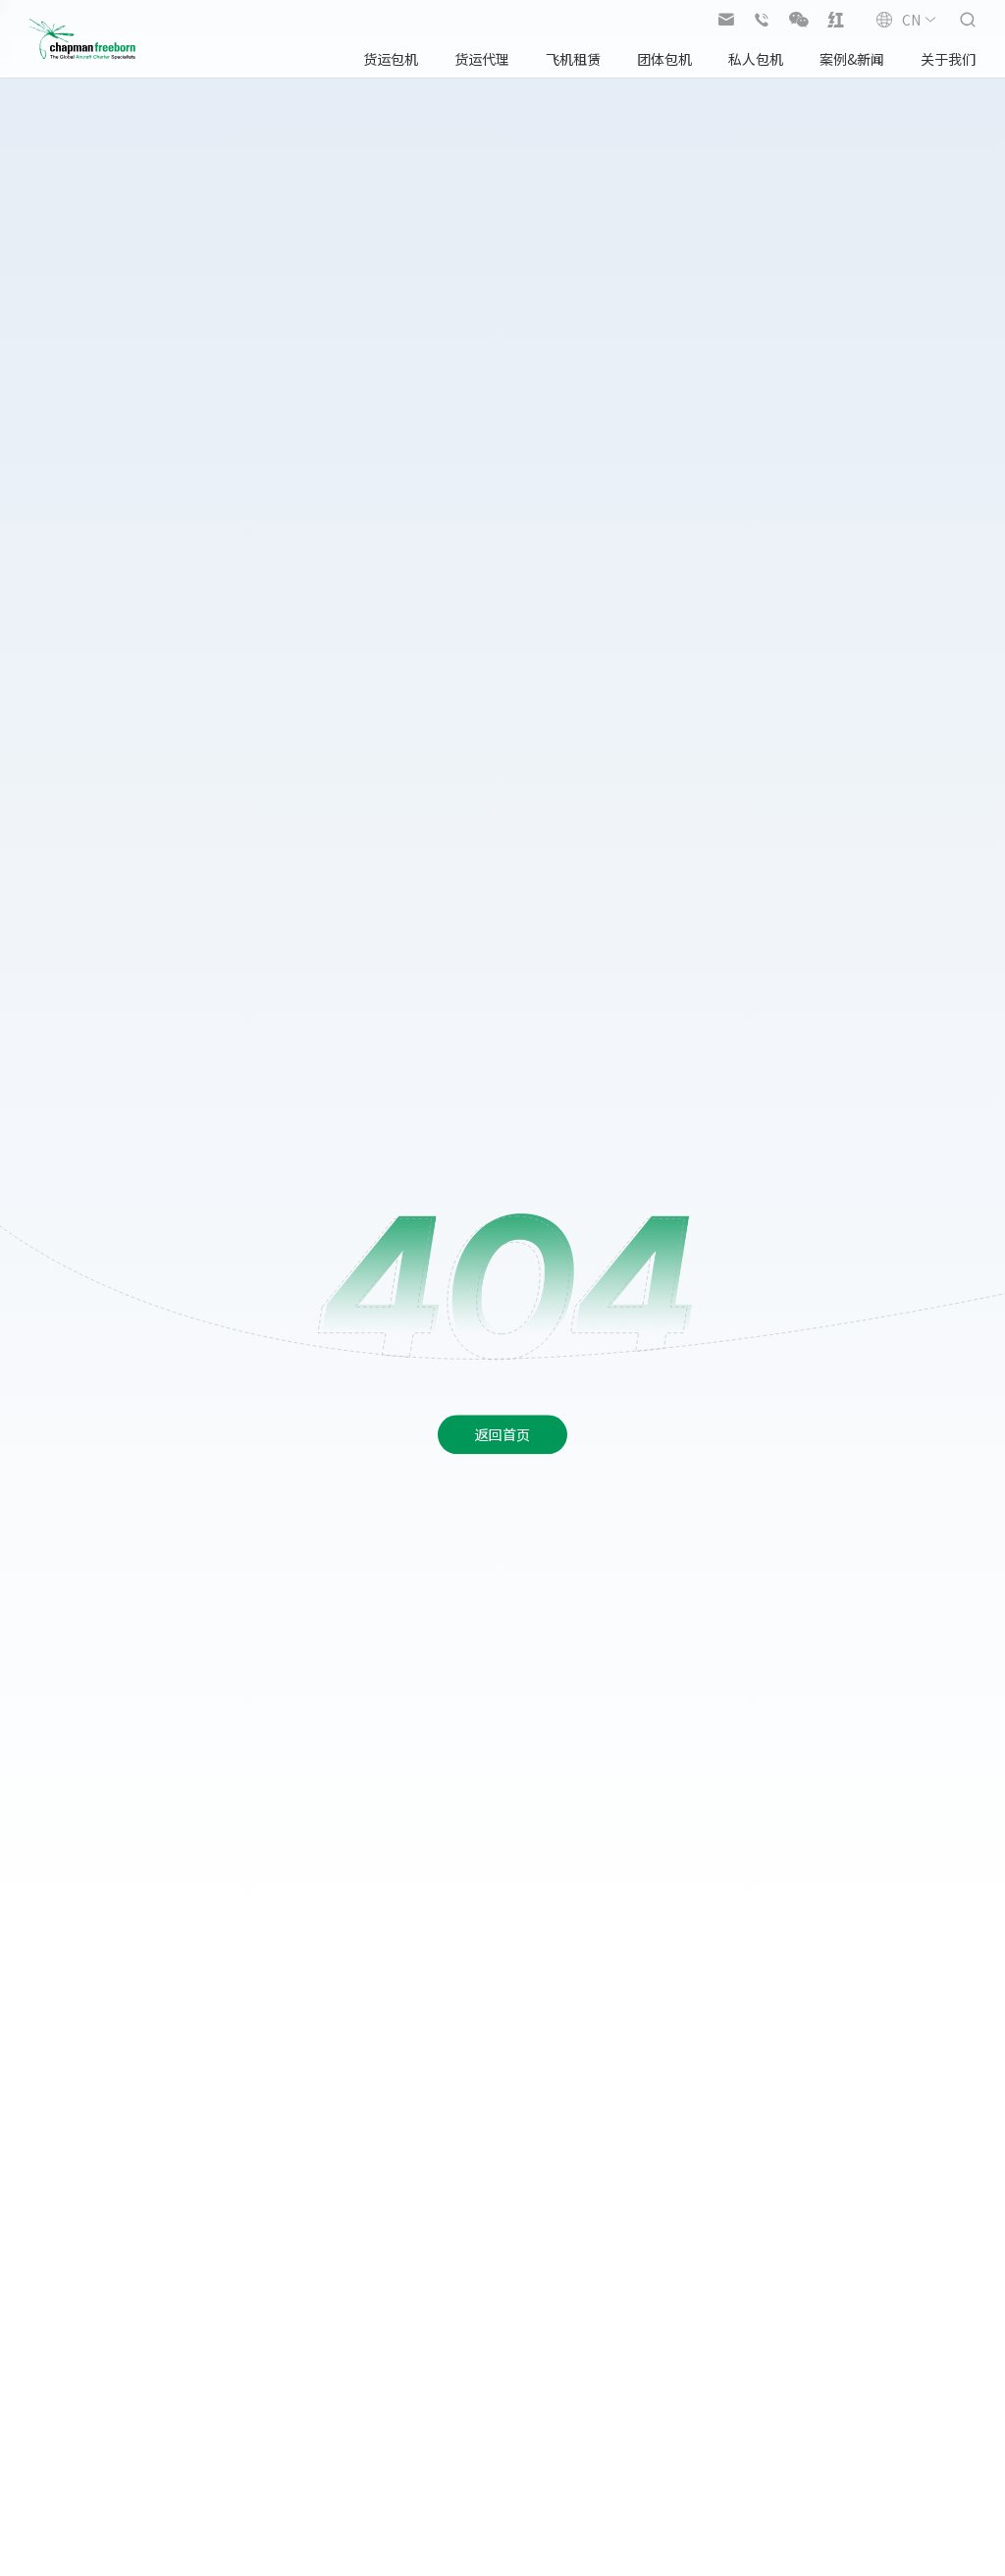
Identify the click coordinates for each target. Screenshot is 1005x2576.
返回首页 (502, 1434)
